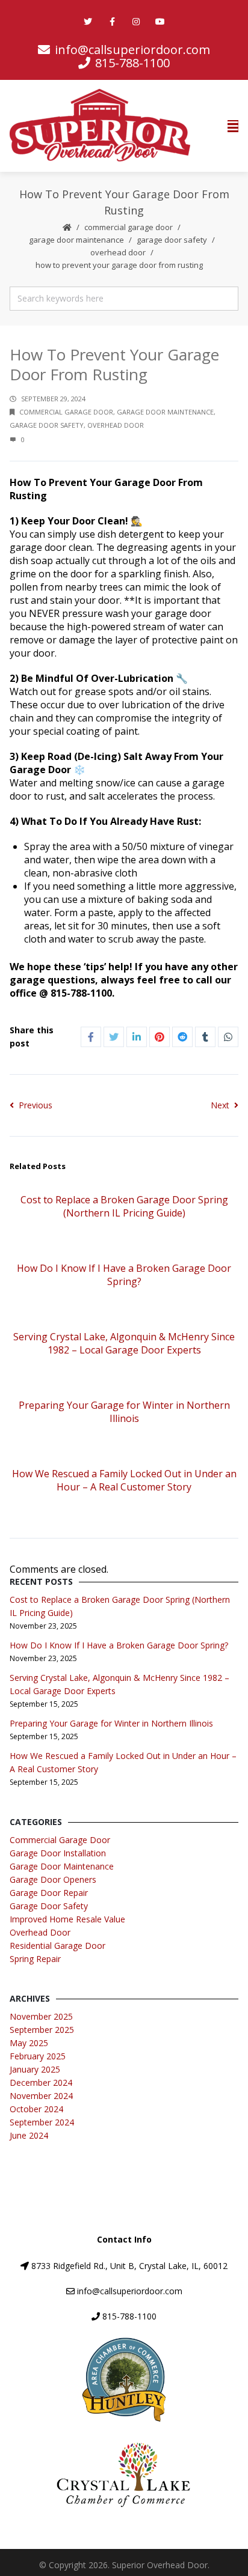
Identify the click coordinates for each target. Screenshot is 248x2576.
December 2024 (41, 2082)
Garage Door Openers (53, 1879)
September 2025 (42, 2030)
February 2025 (38, 2056)
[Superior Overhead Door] (100, 126)
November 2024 (41, 2096)
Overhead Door (118, 252)
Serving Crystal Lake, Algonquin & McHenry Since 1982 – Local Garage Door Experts (124, 1343)
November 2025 (41, 2016)
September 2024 (42, 2122)
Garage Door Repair (49, 1893)
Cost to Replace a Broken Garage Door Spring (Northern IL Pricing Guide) (124, 1206)
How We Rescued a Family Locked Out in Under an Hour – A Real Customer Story (124, 1480)
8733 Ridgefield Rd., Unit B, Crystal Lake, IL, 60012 (129, 2266)
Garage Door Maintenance (76, 240)
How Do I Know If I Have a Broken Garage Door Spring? (124, 1275)
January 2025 (35, 2069)
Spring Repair (35, 1959)
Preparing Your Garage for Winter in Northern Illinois (124, 1412)
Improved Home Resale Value (67, 1919)
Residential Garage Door (57, 1946)
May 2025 (29, 2043)
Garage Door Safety (172, 240)
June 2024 (29, 2135)
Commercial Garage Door (129, 227)
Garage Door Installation (58, 1853)
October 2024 (36, 2109)
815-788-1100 (129, 2316)
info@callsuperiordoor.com (132, 50)
